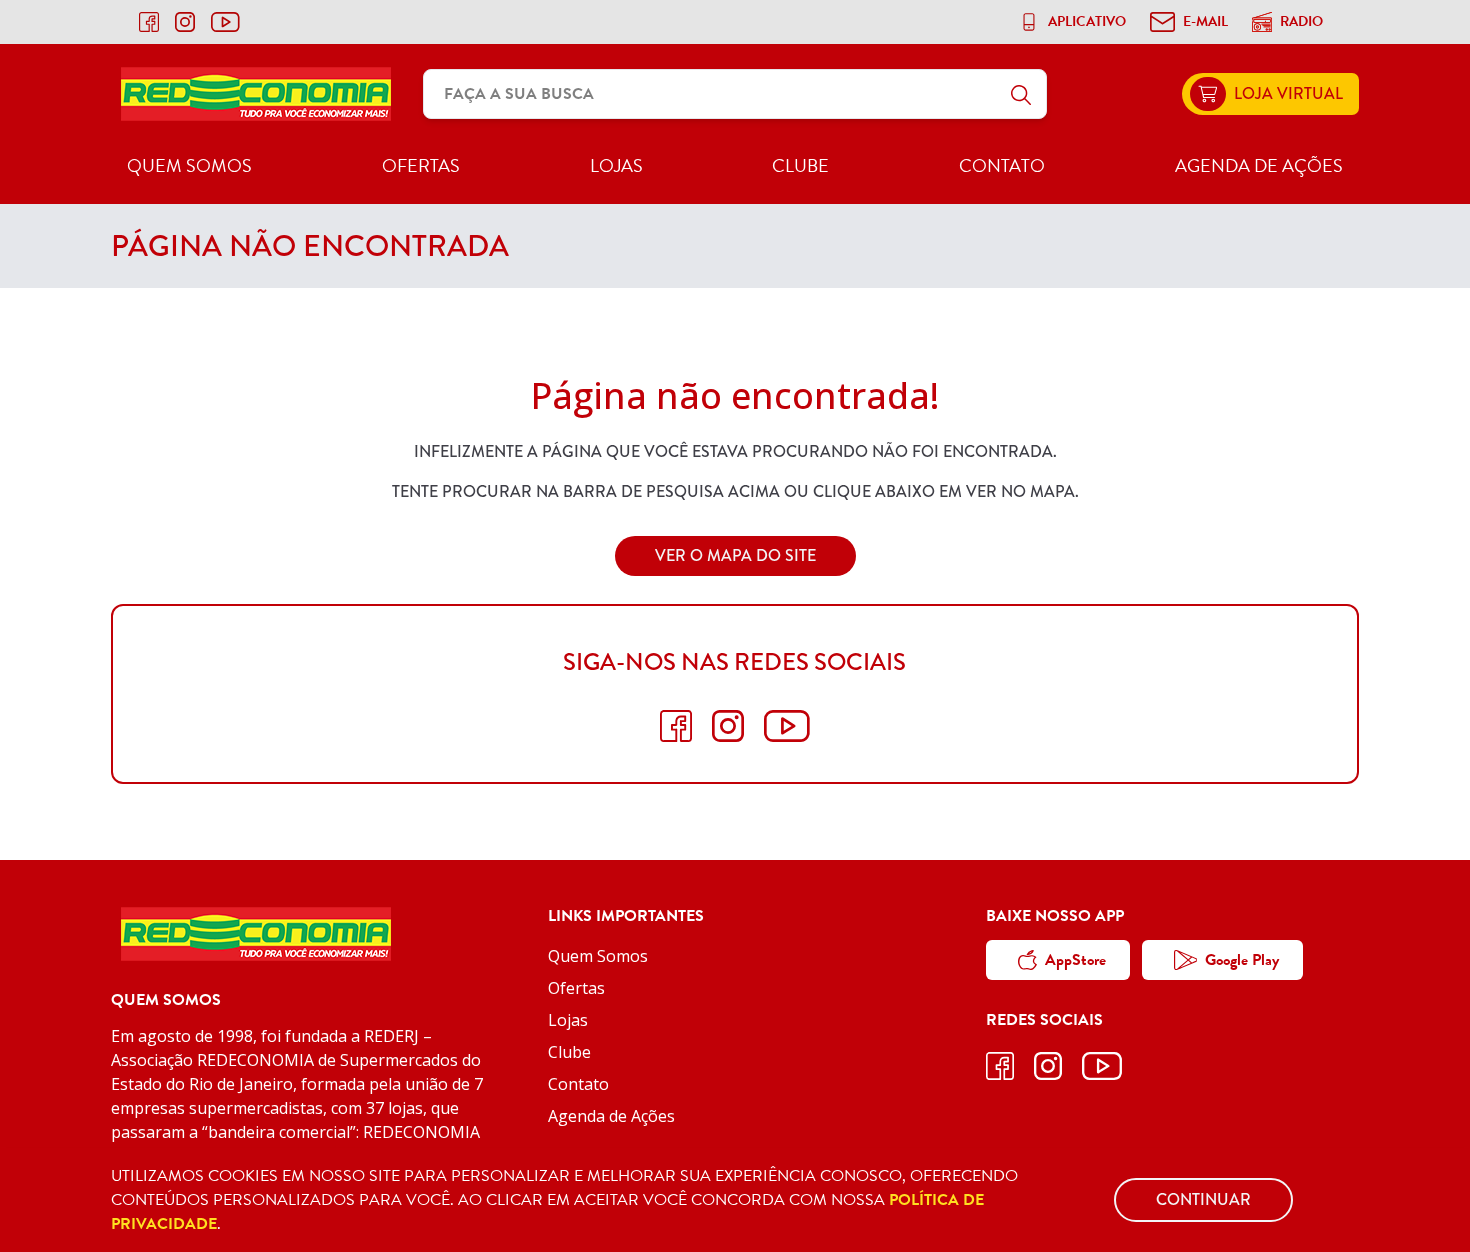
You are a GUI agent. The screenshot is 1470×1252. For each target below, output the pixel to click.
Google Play (1242, 960)
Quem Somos (189, 165)
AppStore (1075, 960)
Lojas (616, 165)
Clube (800, 165)
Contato (1002, 165)
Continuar (1203, 1199)
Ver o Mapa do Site (735, 555)
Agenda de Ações (1259, 165)
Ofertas (421, 165)
